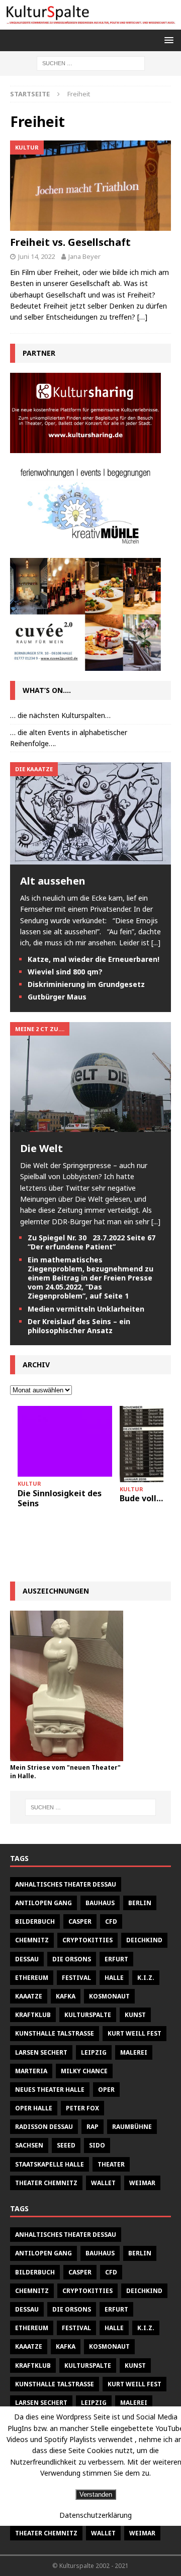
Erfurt (116, 1959)
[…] (142, 317)
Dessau (27, 1959)
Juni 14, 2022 (36, 256)
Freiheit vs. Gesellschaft (70, 242)
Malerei (134, 2052)
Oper (106, 2090)
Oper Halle (34, 2108)
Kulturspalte (88, 2015)
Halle (114, 1978)
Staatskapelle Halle (50, 2164)
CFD (111, 1921)
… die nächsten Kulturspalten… (60, 715)
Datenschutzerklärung (96, 2515)
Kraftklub (33, 2015)
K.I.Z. (146, 1978)
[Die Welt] (90, 1126)
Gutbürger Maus (57, 997)
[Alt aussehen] (90, 858)
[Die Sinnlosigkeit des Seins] (65, 1441)
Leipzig (94, 2052)
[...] (156, 943)
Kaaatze (29, 1996)
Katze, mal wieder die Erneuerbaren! (94, 959)
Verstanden (96, 2494)
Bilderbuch (35, 1921)
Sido (97, 2145)
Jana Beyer (84, 256)
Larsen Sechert (41, 2052)
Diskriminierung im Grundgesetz (86, 984)
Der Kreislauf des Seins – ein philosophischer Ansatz (79, 1326)
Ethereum (32, 1978)
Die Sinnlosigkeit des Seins (60, 1498)
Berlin (140, 1903)
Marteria (31, 2071)
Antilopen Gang (43, 1903)
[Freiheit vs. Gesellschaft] (90, 186)
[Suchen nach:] (91, 62)
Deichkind (144, 1940)
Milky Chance (84, 2071)
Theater (111, 2164)
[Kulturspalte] (90, 24)
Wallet (103, 2183)
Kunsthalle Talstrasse (55, 2033)
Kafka (66, 1996)
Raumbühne (132, 2127)
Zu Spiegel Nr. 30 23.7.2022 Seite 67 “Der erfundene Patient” (92, 1242)
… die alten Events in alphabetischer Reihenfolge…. (69, 738)
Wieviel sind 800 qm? (65, 972)
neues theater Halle (50, 2090)
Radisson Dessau (44, 2127)
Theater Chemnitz (46, 2183)
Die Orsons (72, 1959)
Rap (93, 2127)
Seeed (66, 2145)
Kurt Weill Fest (134, 2033)
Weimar (142, 2183)
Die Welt (41, 1148)
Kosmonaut (109, 1996)
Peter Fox (82, 2108)
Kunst (135, 2015)
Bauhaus (100, 1903)
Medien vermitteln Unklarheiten (86, 1309)
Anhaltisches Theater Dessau (66, 1884)
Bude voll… (141, 1498)
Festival (76, 1978)
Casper (80, 1921)
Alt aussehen (53, 881)
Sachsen (29, 2145)
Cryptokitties (87, 1940)
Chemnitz (32, 1940)
